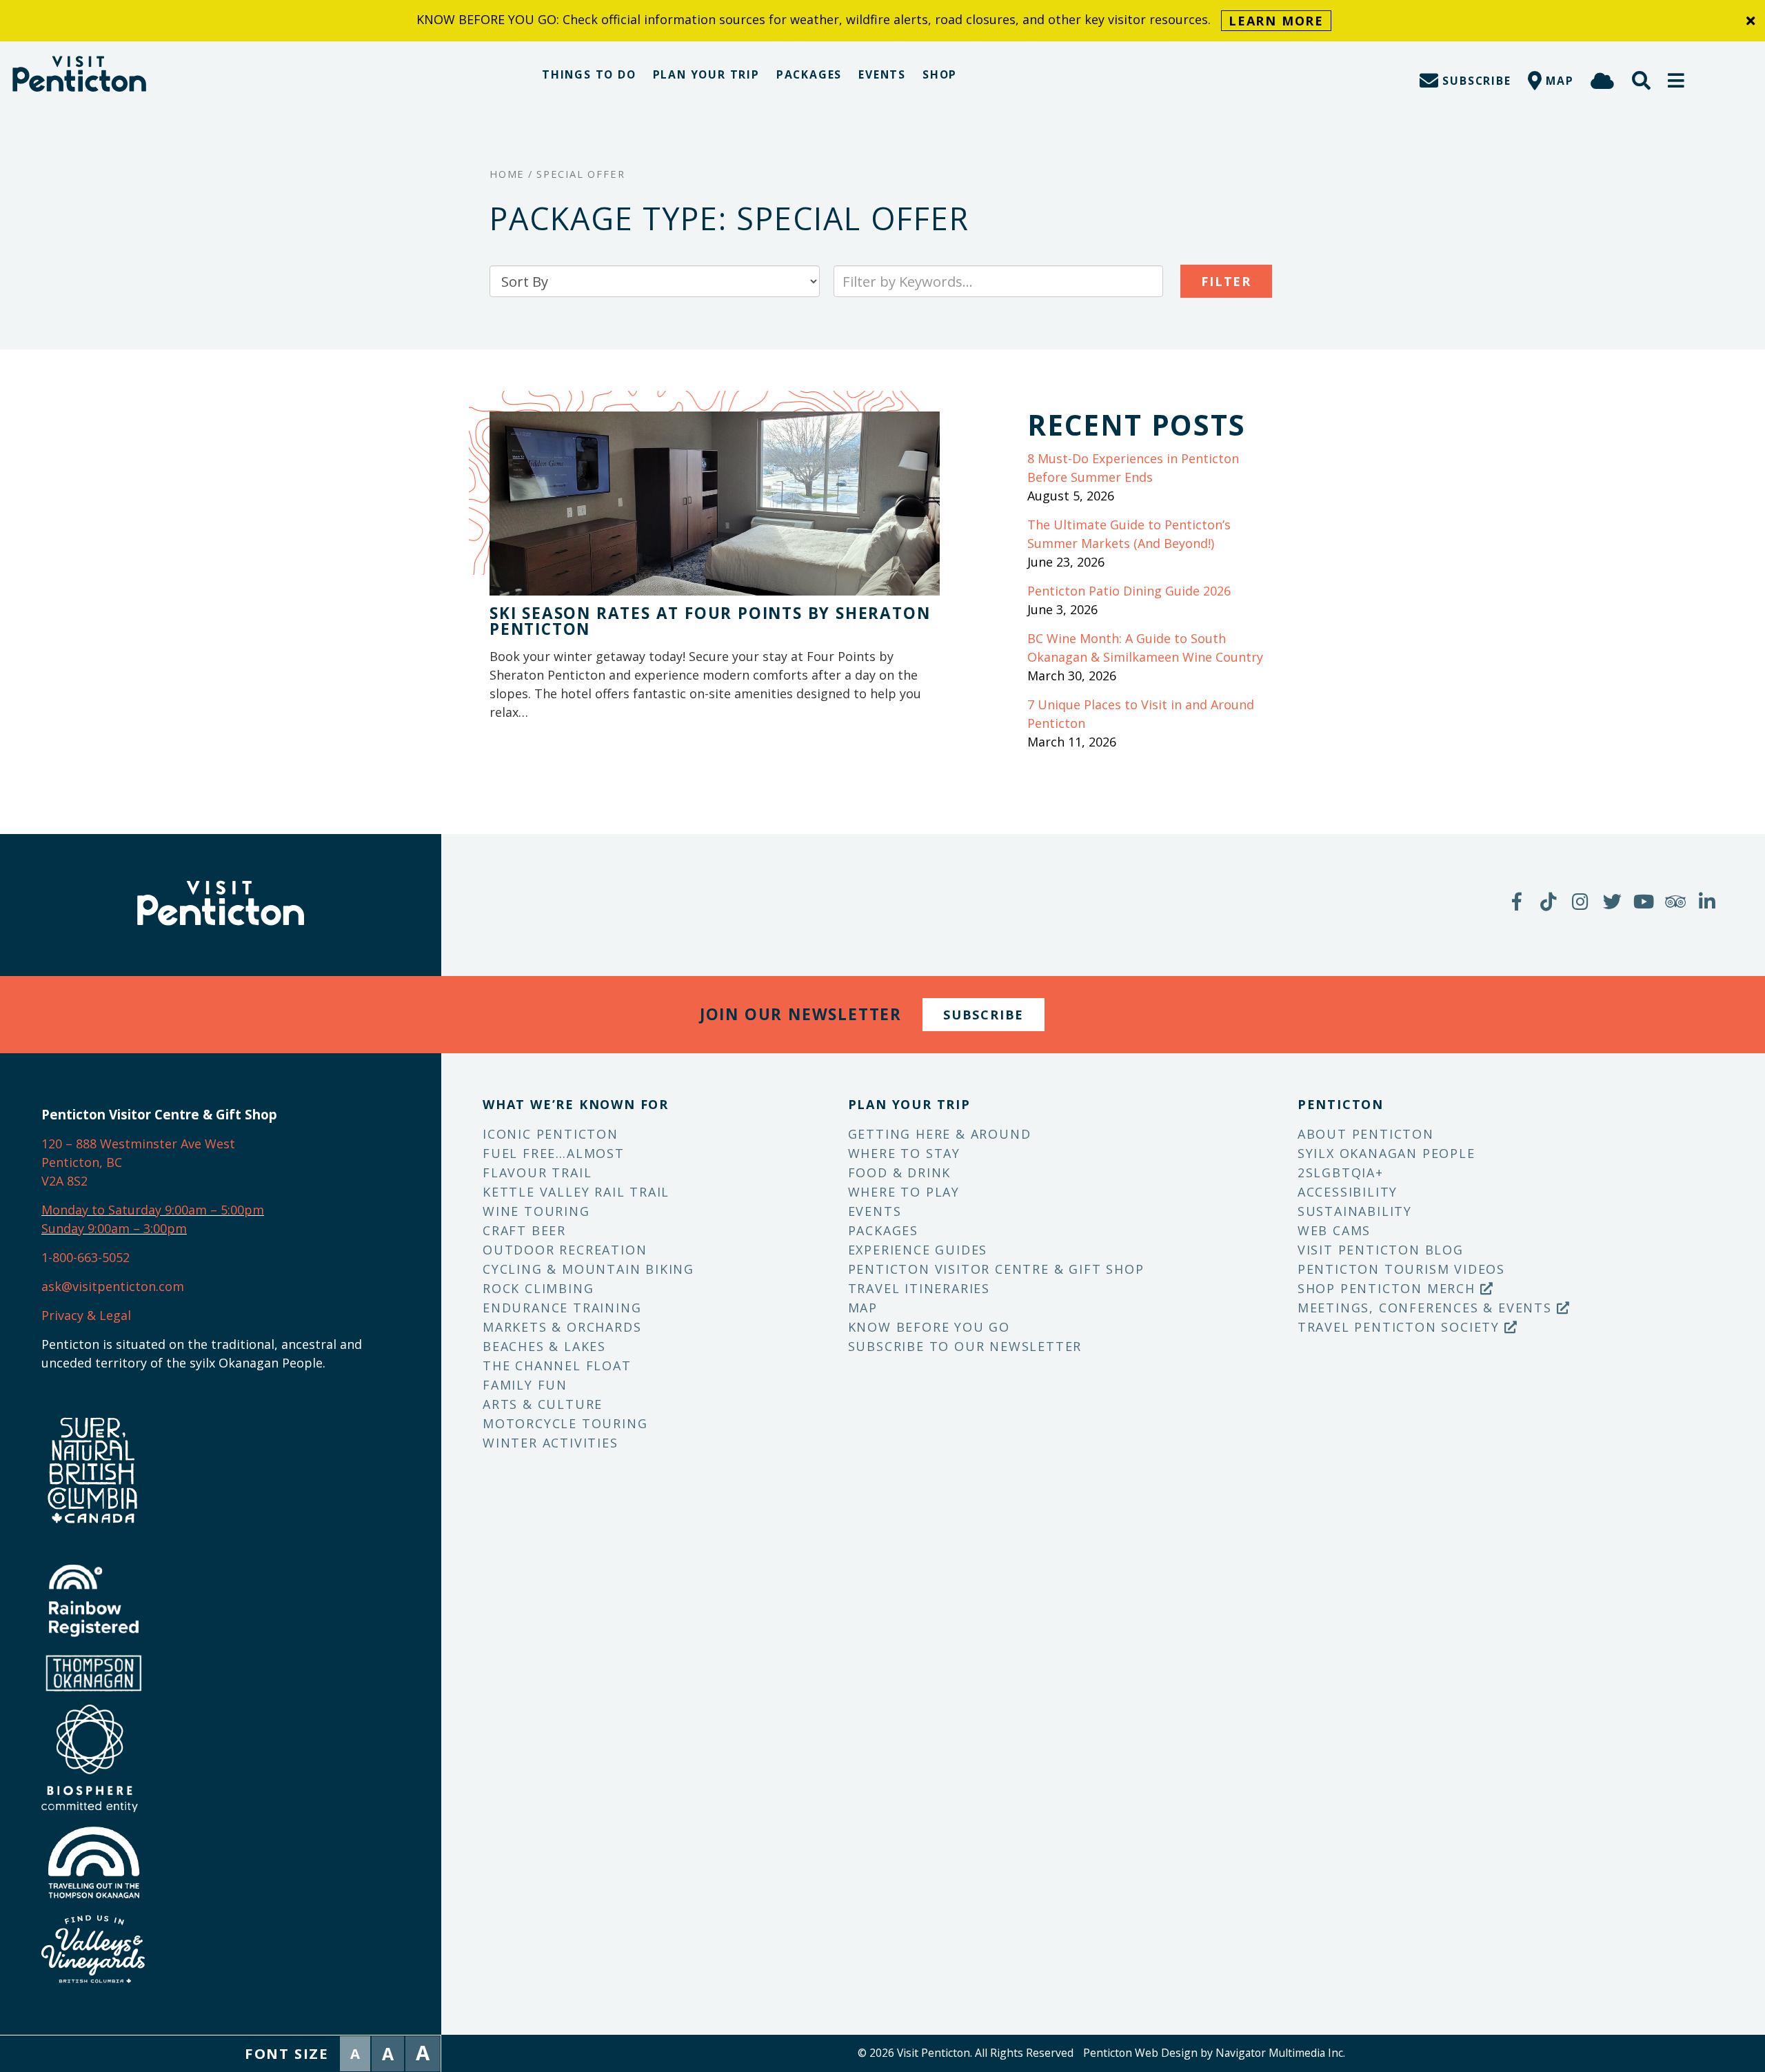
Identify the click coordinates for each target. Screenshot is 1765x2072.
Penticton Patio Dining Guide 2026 (1129, 591)
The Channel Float (557, 1365)
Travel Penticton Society (1401, 1327)
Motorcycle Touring (565, 1423)
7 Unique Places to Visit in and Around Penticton (1141, 714)
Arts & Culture (543, 1404)
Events (882, 74)
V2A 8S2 (64, 1181)
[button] (1677, 80)
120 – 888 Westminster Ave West (138, 1144)
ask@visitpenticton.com (113, 1286)
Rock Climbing (538, 1288)
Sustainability (1355, 1211)
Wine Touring (536, 1211)
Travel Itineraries (919, 1288)
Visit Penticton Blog (1381, 1250)
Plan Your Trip (706, 74)
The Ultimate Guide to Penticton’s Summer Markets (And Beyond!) (1129, 534)
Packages (809, 74)
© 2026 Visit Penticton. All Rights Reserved (966, 2053)
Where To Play (904, 1192)
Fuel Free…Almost (554, 1153)
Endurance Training (562, 1308)
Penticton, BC (82, 1162)
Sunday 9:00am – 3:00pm (114, 1228)
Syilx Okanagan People (1386, 1153)
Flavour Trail (537, 1172)
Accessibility (1348, 1192)
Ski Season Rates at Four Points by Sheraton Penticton (710, 621)
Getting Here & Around (940, 1134)
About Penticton (1366, 1134)
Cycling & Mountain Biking (588, 1269)
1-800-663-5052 (85, 1257)
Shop (940, 74)
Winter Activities (551, 1443)
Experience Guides (918, 1250)
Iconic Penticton (551, 1134)
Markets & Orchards (562, 1327)
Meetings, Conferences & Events (1427, 1308)
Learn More (1276, 21)
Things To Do (589, 74)
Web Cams (1334, 1230)
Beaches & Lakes (544, 1346)
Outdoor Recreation (565, 1250)
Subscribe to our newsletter (965, 1346)
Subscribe (984, 1015)
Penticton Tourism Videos (1401, 1269)
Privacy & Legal (86, 1315)
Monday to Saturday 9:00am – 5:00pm (153, 1210)
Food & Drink (900, 1172)
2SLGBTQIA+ (1341, 1172)
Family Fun (525, 1385)
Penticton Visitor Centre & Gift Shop (996, 1269)
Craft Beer (524, 1230)
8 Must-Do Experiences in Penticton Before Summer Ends (1133, 468)
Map (863, 1308)
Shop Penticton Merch (1389, 1288)
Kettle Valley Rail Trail (576, 1192)
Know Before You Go (929, 1327)
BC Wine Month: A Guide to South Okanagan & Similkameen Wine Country (1145, 648)
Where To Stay (904, 1153)
